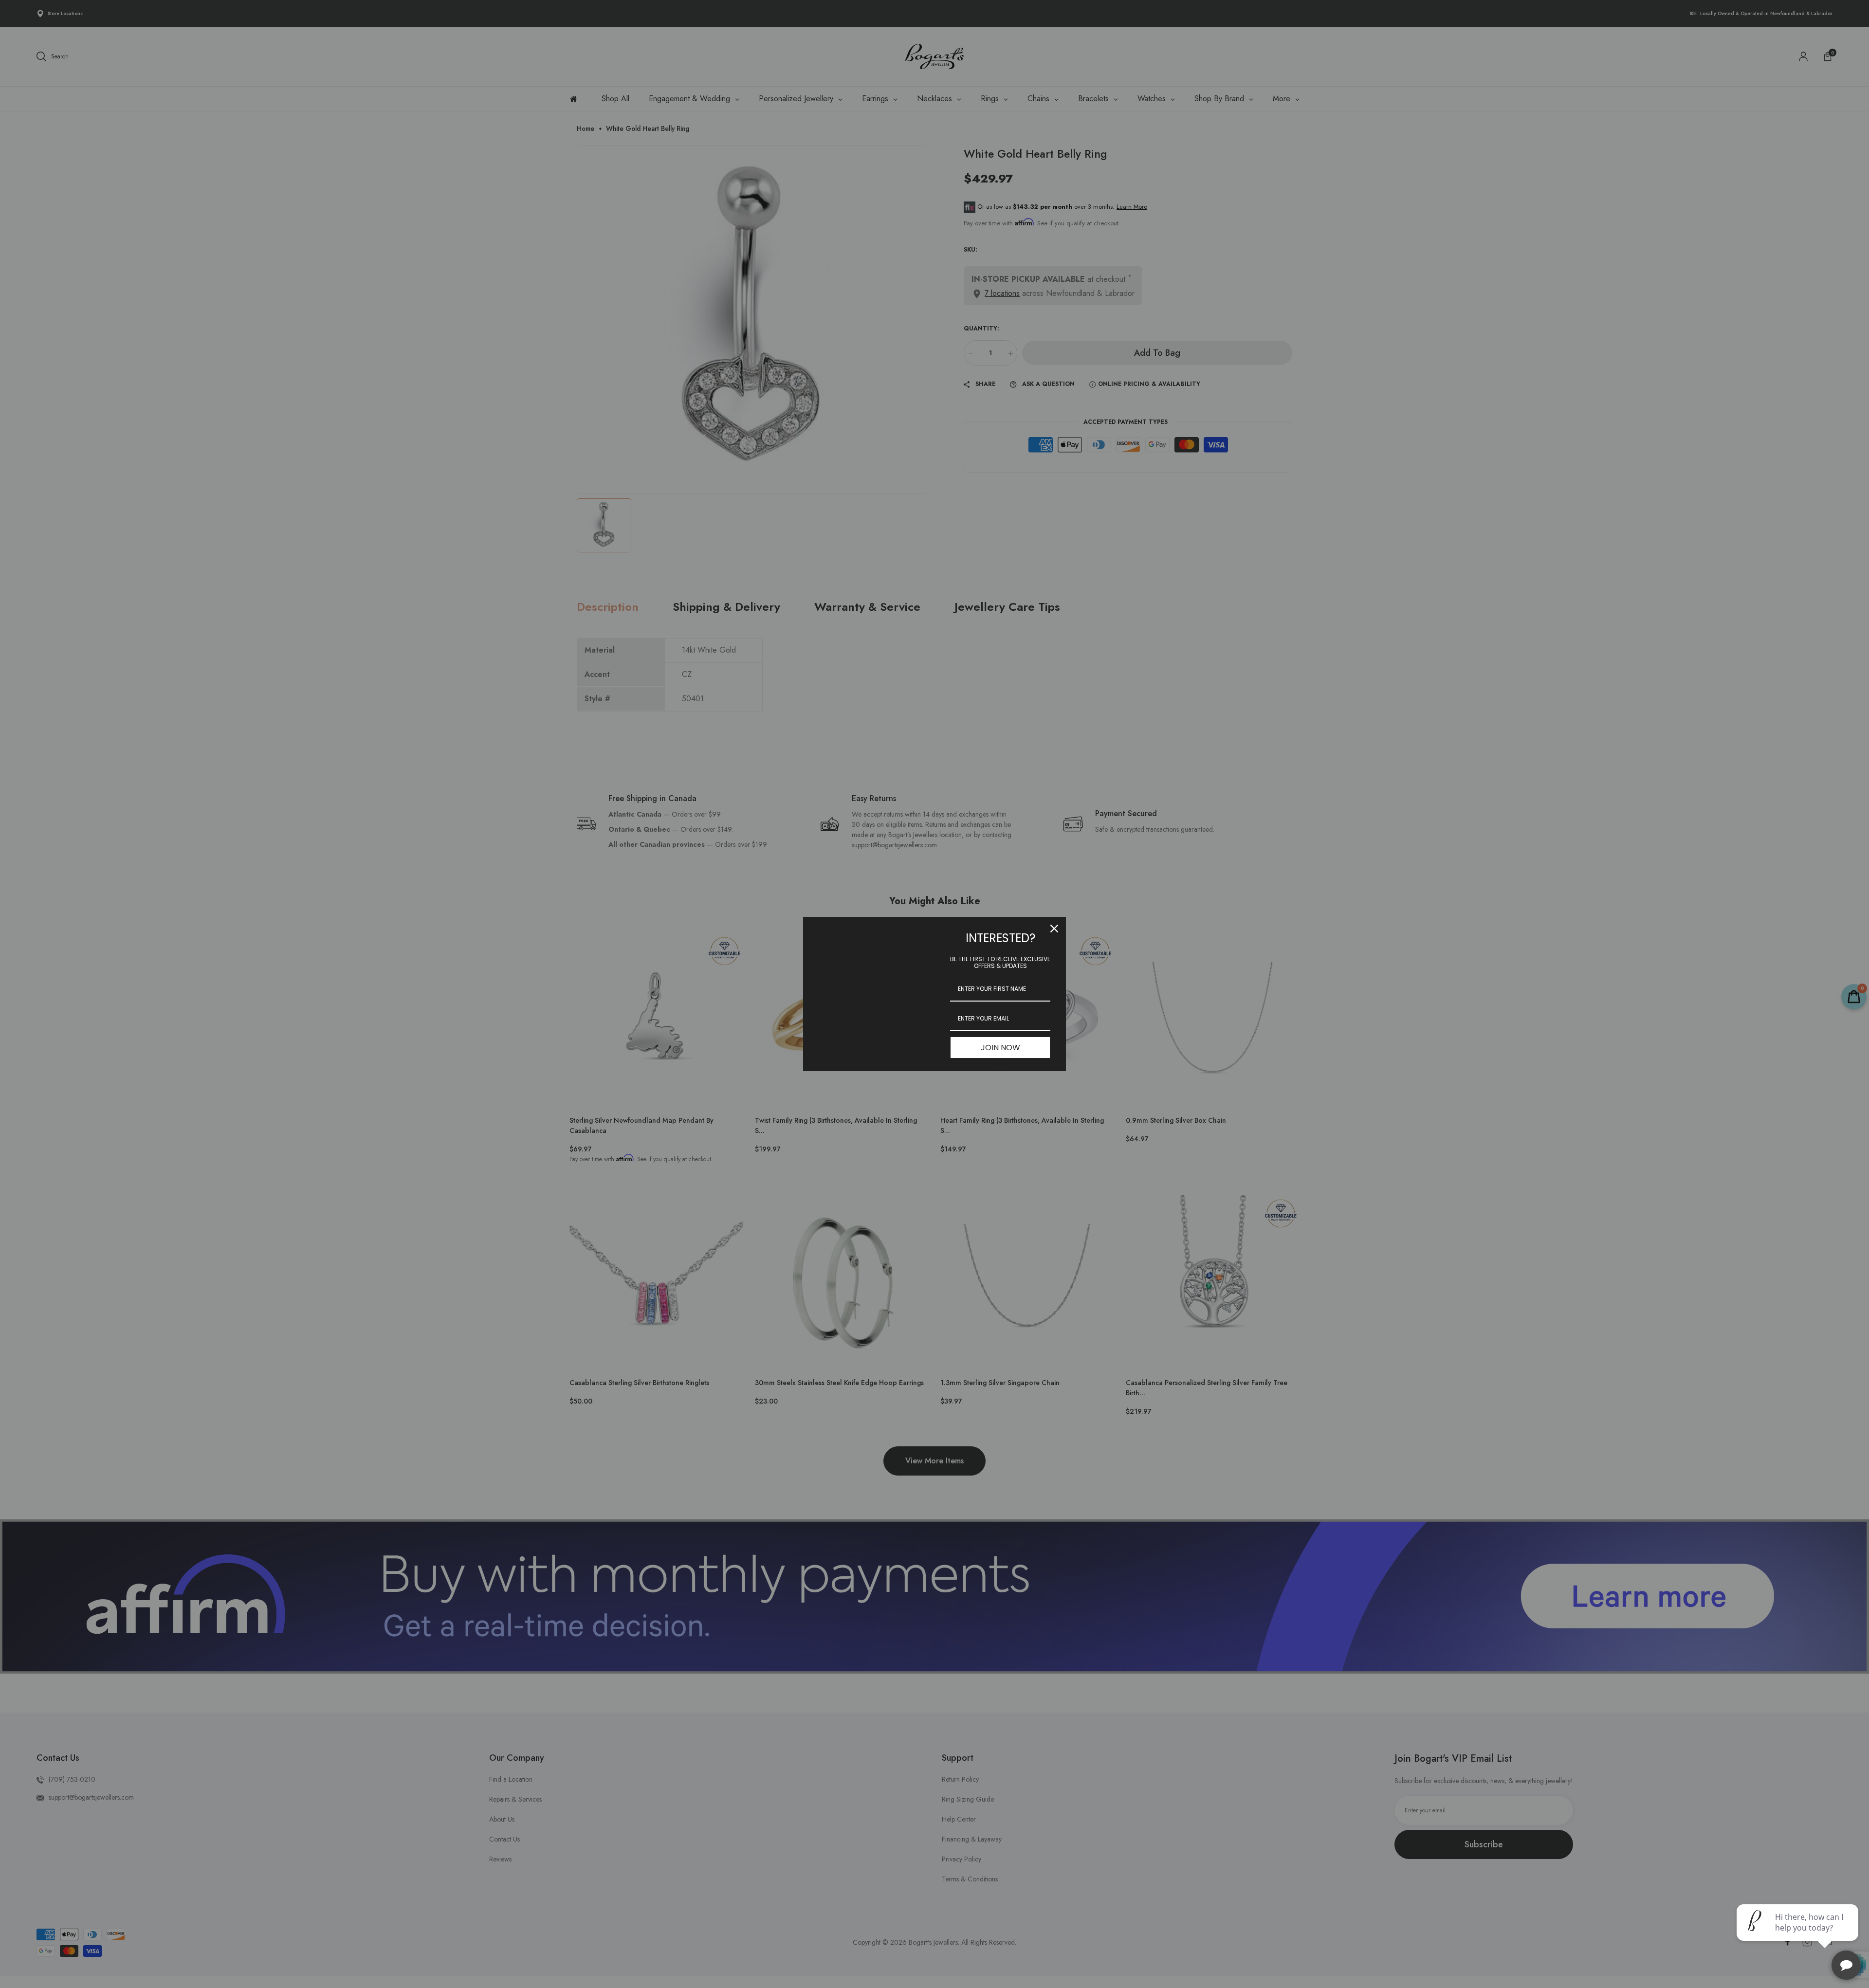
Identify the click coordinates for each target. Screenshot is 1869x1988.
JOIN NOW (1000, 1048)
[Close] (1054, 929)
